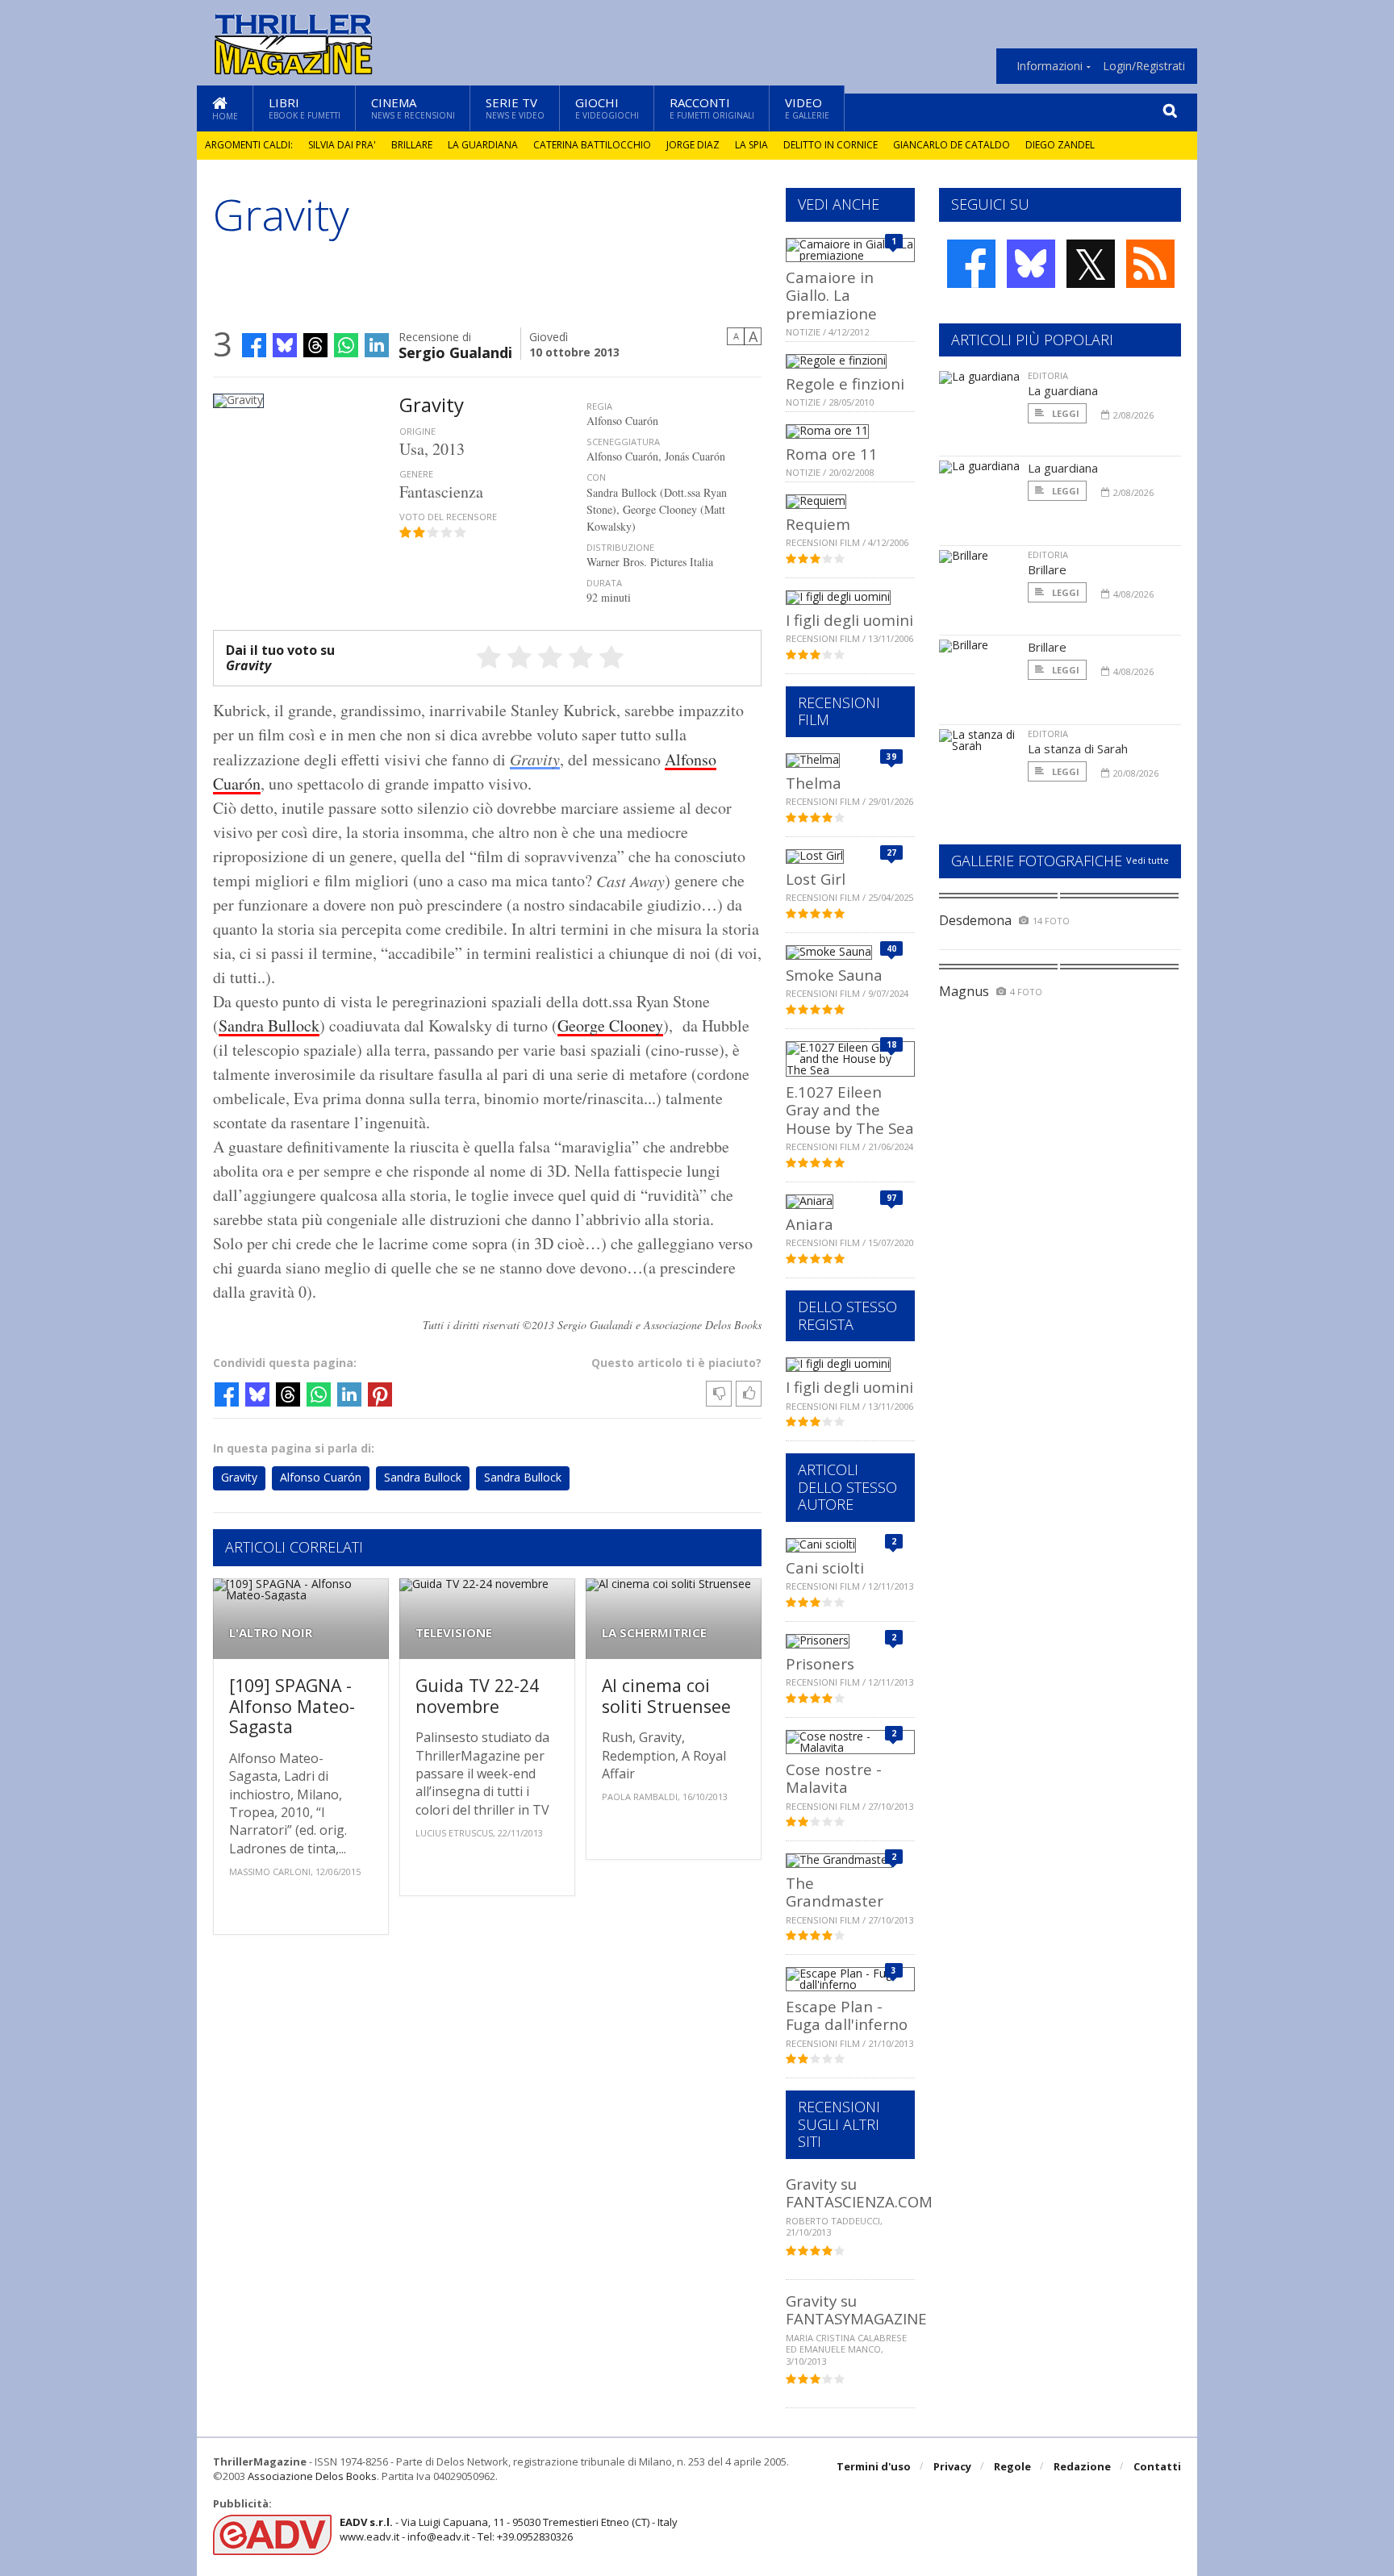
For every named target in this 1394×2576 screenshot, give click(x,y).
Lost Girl (816, 879)
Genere (416, 474)
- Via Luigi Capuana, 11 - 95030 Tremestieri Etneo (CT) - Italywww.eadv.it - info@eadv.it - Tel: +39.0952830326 (509, 2529)
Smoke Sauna (834, 975)
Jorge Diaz (693, 145)
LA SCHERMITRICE (654, 1633)
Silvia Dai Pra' (342, 145)
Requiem (818, 524)
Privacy (952, 2466)
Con (596, 477)
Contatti (1157, 2466)
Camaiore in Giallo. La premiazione (831, 295)
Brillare (412, 145)
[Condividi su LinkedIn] (377, 345)
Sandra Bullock (269, 1025)
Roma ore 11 (832, 454)
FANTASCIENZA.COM (859, 2201)
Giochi (607, 108)
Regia (599, 406)
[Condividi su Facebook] (254, 345)
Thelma (814, 783)
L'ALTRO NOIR (271, 1633)
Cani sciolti (825, 1567)
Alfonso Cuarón (321, 1477)
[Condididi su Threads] (315, 345)
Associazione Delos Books (312, 2476)
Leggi (1064, 413)
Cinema (413, 108)
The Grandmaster (835, 1892)
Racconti (712, 108)
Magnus (964, 991)
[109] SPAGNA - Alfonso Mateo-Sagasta (292, 1706)
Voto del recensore (448, 517)
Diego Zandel (1060, 145)
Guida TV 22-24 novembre (477, 1696)
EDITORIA (1048, 375)
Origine (417, 431)
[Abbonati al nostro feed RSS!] (1150, 264)
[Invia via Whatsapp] (346, 345)
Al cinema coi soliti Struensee (666, 1696)
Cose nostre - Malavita (834, 1778)
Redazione (1082, 2466)
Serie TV (515, 108)
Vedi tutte (1148, 860)
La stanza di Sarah (1078, 748)
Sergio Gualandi (455, 351)
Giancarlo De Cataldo (952, 145)
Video (807, 108)
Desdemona (975, 920)
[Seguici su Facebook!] (971, 264)
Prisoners (820, 1663)
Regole (1012, 2466)
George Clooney (610, 1025)
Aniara (810, 1224)
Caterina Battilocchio (592, 145)
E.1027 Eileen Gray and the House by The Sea (850, 1110)
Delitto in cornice (831, 145)
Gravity (535, 759)
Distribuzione (620, 547)
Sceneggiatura (623, 442)
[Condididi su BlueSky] (285, 345)
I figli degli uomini (849, 620)
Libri (305, 108)
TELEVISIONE (454, 1633)
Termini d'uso (874, 2466)
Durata (604, 583)
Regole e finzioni (845, 383)
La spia (751, 145)
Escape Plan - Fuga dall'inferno (847, 2015)
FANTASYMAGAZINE (856, 2318)
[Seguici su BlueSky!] (1031, 264)
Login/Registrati (1144, 66)
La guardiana (483, 145)
